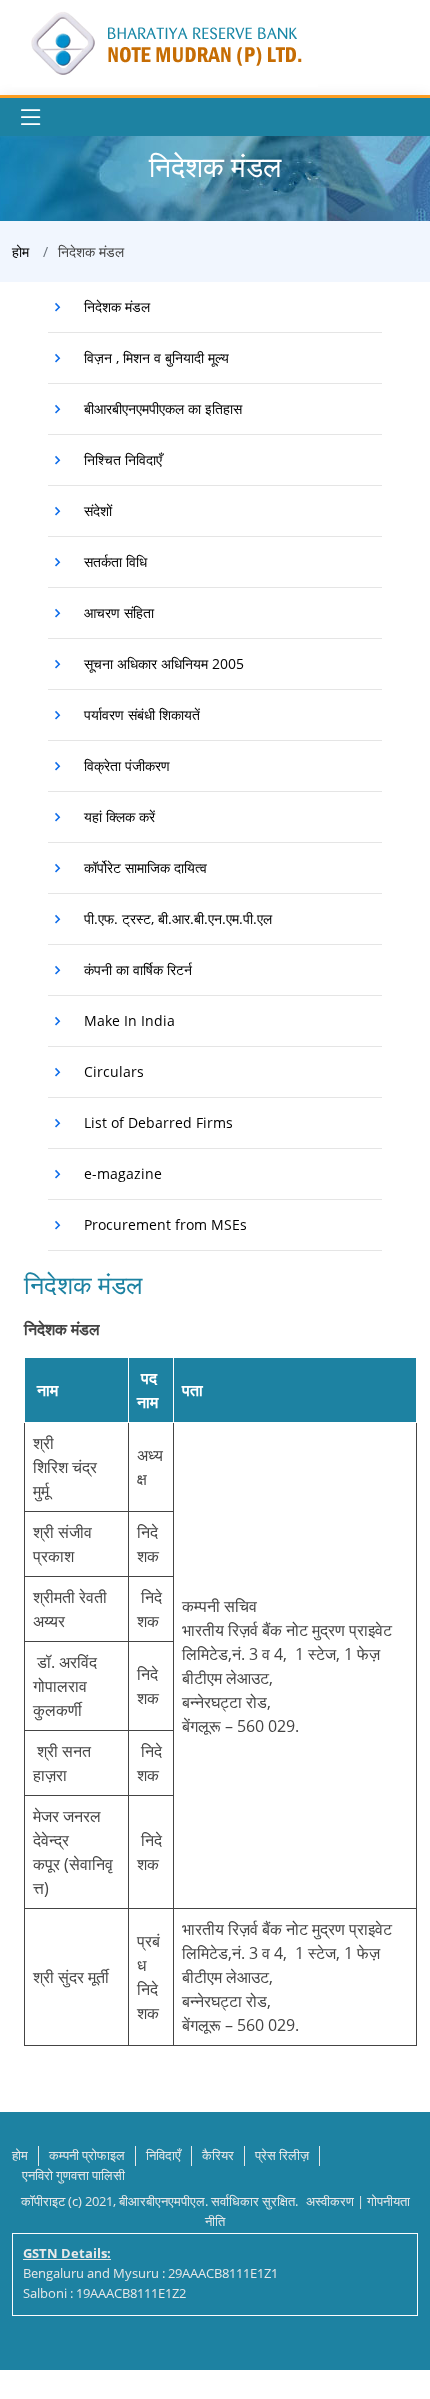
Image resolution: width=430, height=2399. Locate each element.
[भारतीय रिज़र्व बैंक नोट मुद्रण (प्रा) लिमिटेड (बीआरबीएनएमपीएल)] (165, 41)
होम (20, 251)
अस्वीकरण (330, 2201)
